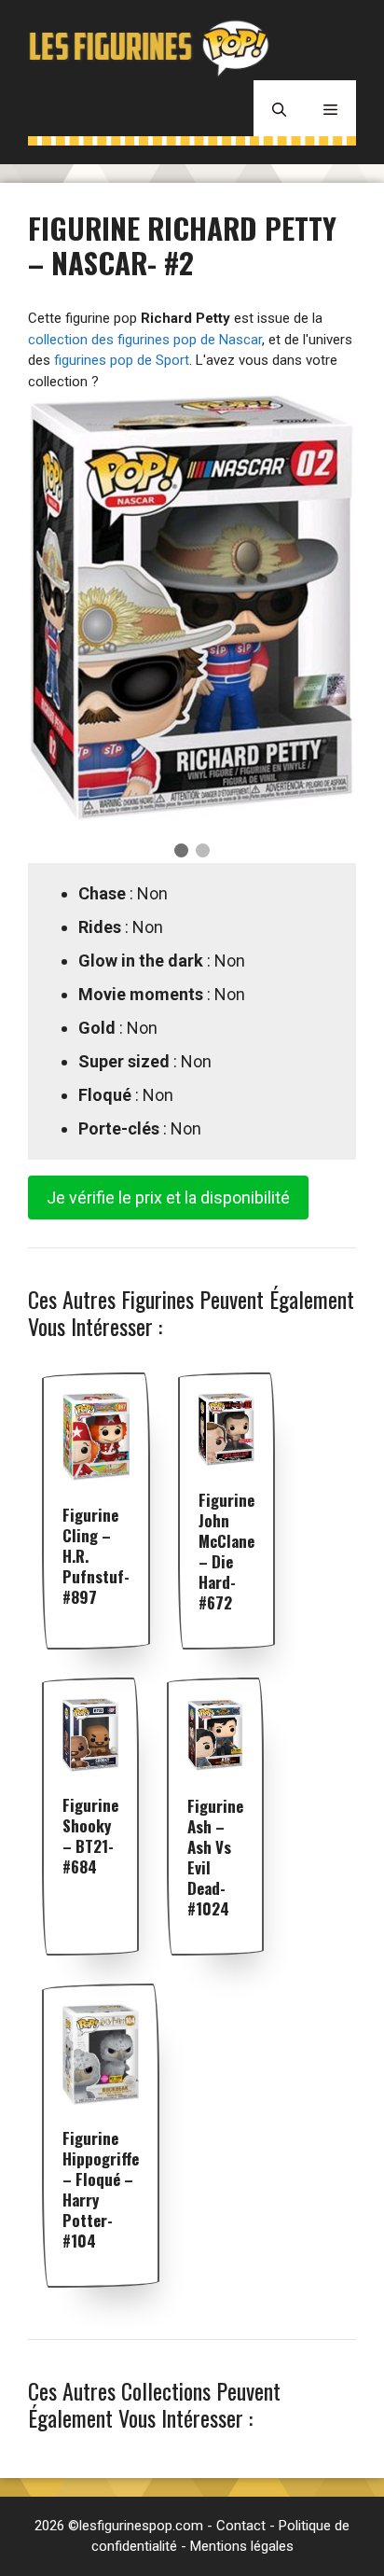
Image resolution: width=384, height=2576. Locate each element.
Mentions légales (242, 2546)
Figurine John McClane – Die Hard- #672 (226, 1551)
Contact (241, 2526)
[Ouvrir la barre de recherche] (279, 108)
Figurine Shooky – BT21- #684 (90, 1836)
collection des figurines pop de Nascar (145, 340)
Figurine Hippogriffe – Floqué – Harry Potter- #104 (101, 2189)
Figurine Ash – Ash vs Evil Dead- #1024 (215, 1857)
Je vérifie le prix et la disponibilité (168, 1197)
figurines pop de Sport (122, 360)
